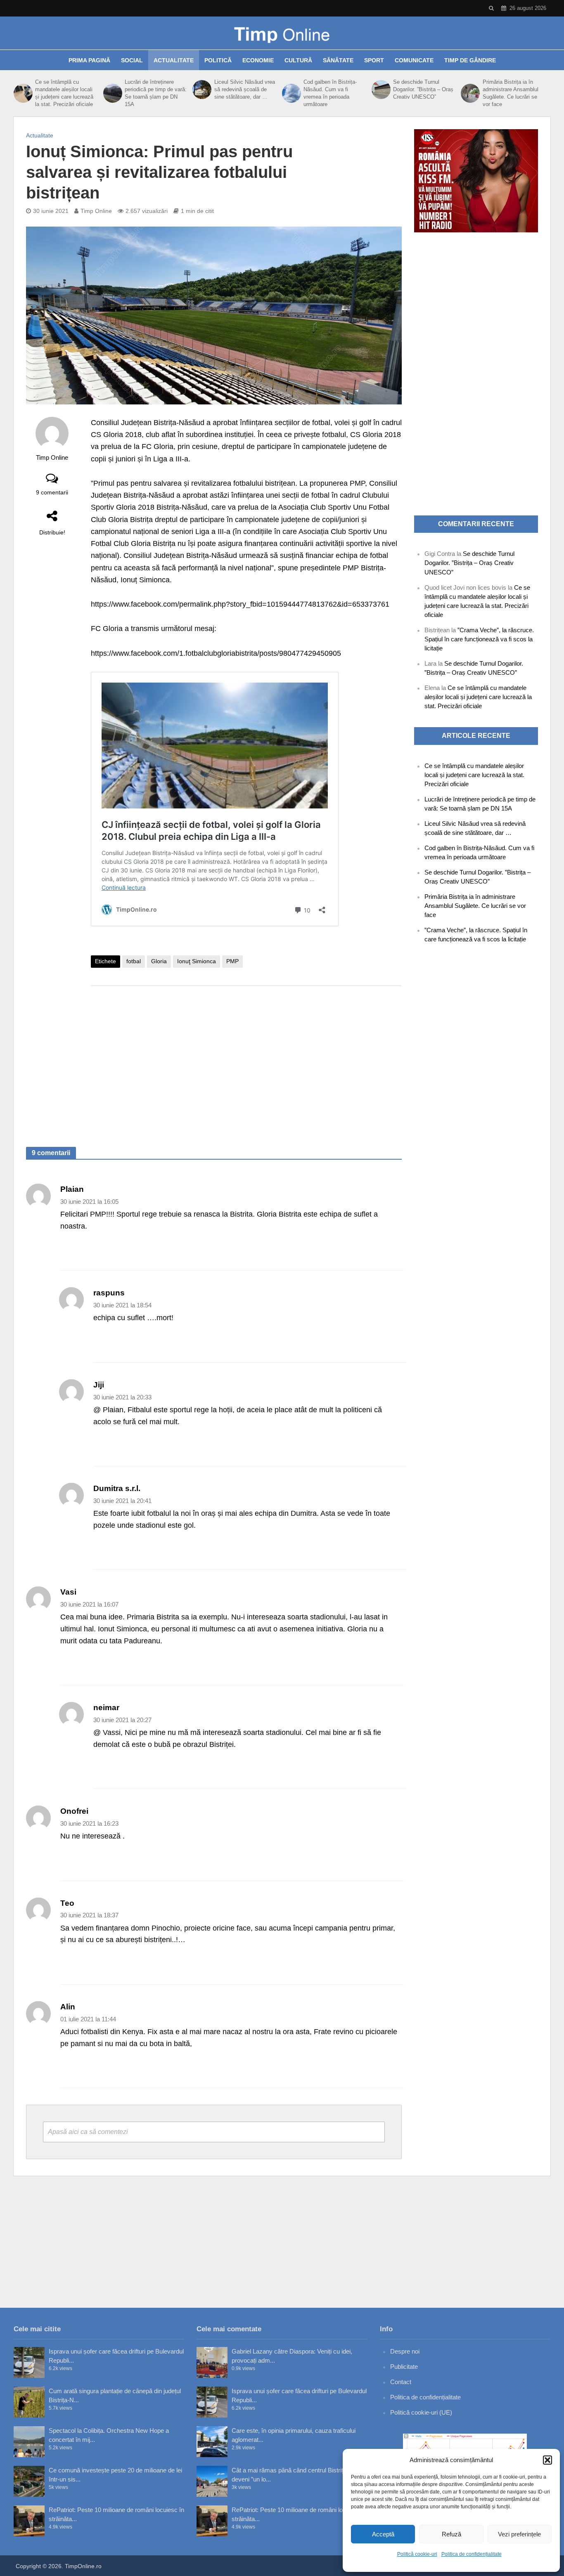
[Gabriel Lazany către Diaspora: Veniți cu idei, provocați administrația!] (212, 2362)
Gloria (159, 961)
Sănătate (338, 60)
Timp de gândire (470, 60)
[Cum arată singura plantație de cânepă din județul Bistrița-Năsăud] (29, 2402)
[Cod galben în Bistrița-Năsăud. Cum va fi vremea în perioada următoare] (291, 93)
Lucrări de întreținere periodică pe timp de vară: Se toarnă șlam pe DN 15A (156, 93)
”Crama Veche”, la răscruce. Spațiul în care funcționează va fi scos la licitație (479, 639)
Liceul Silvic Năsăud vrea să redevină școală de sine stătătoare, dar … (245, 89)
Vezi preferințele (519, 2534)
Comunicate (414, 60)
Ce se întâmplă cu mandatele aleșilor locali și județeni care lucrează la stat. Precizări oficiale (64, 93)
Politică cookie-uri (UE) (421, 2412)
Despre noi (405, 2351)
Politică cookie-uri (417, 2554)
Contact (401, 2382)
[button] (547, 2460)
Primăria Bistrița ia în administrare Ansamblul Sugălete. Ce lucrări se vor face (511, 93)
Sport (374, 60)
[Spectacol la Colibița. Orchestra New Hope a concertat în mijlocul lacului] (29, 2442)
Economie (258, 60)
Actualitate (174, 60)
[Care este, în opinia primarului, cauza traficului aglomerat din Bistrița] (212, 2442)
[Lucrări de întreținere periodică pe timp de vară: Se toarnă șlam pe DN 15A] (112, 93)
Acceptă (383, 2534)
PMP (232, 961)
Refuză (451, 2534)
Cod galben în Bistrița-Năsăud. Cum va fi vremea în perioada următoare (330, 93)
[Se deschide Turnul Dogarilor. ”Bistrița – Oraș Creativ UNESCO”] (380, 90)
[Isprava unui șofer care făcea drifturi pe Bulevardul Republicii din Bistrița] (29, 2362)
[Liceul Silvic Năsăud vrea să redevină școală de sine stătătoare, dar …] (201, 90)
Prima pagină (89, 60)
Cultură (298, 60)
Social (132, 60)
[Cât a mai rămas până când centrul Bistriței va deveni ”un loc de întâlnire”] (212, 2481)
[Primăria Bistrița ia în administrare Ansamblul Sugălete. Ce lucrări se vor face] (469, 93)
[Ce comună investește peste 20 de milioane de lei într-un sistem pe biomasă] (29, 2481)
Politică (218, 60)
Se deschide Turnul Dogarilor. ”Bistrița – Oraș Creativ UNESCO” (423, 89)
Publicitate (404, 2367)
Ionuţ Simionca (197, 961)
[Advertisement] (246, 1058)
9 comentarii (52, 492)
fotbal (134, 961)
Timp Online (96, 211)
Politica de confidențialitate (472, 2554)
